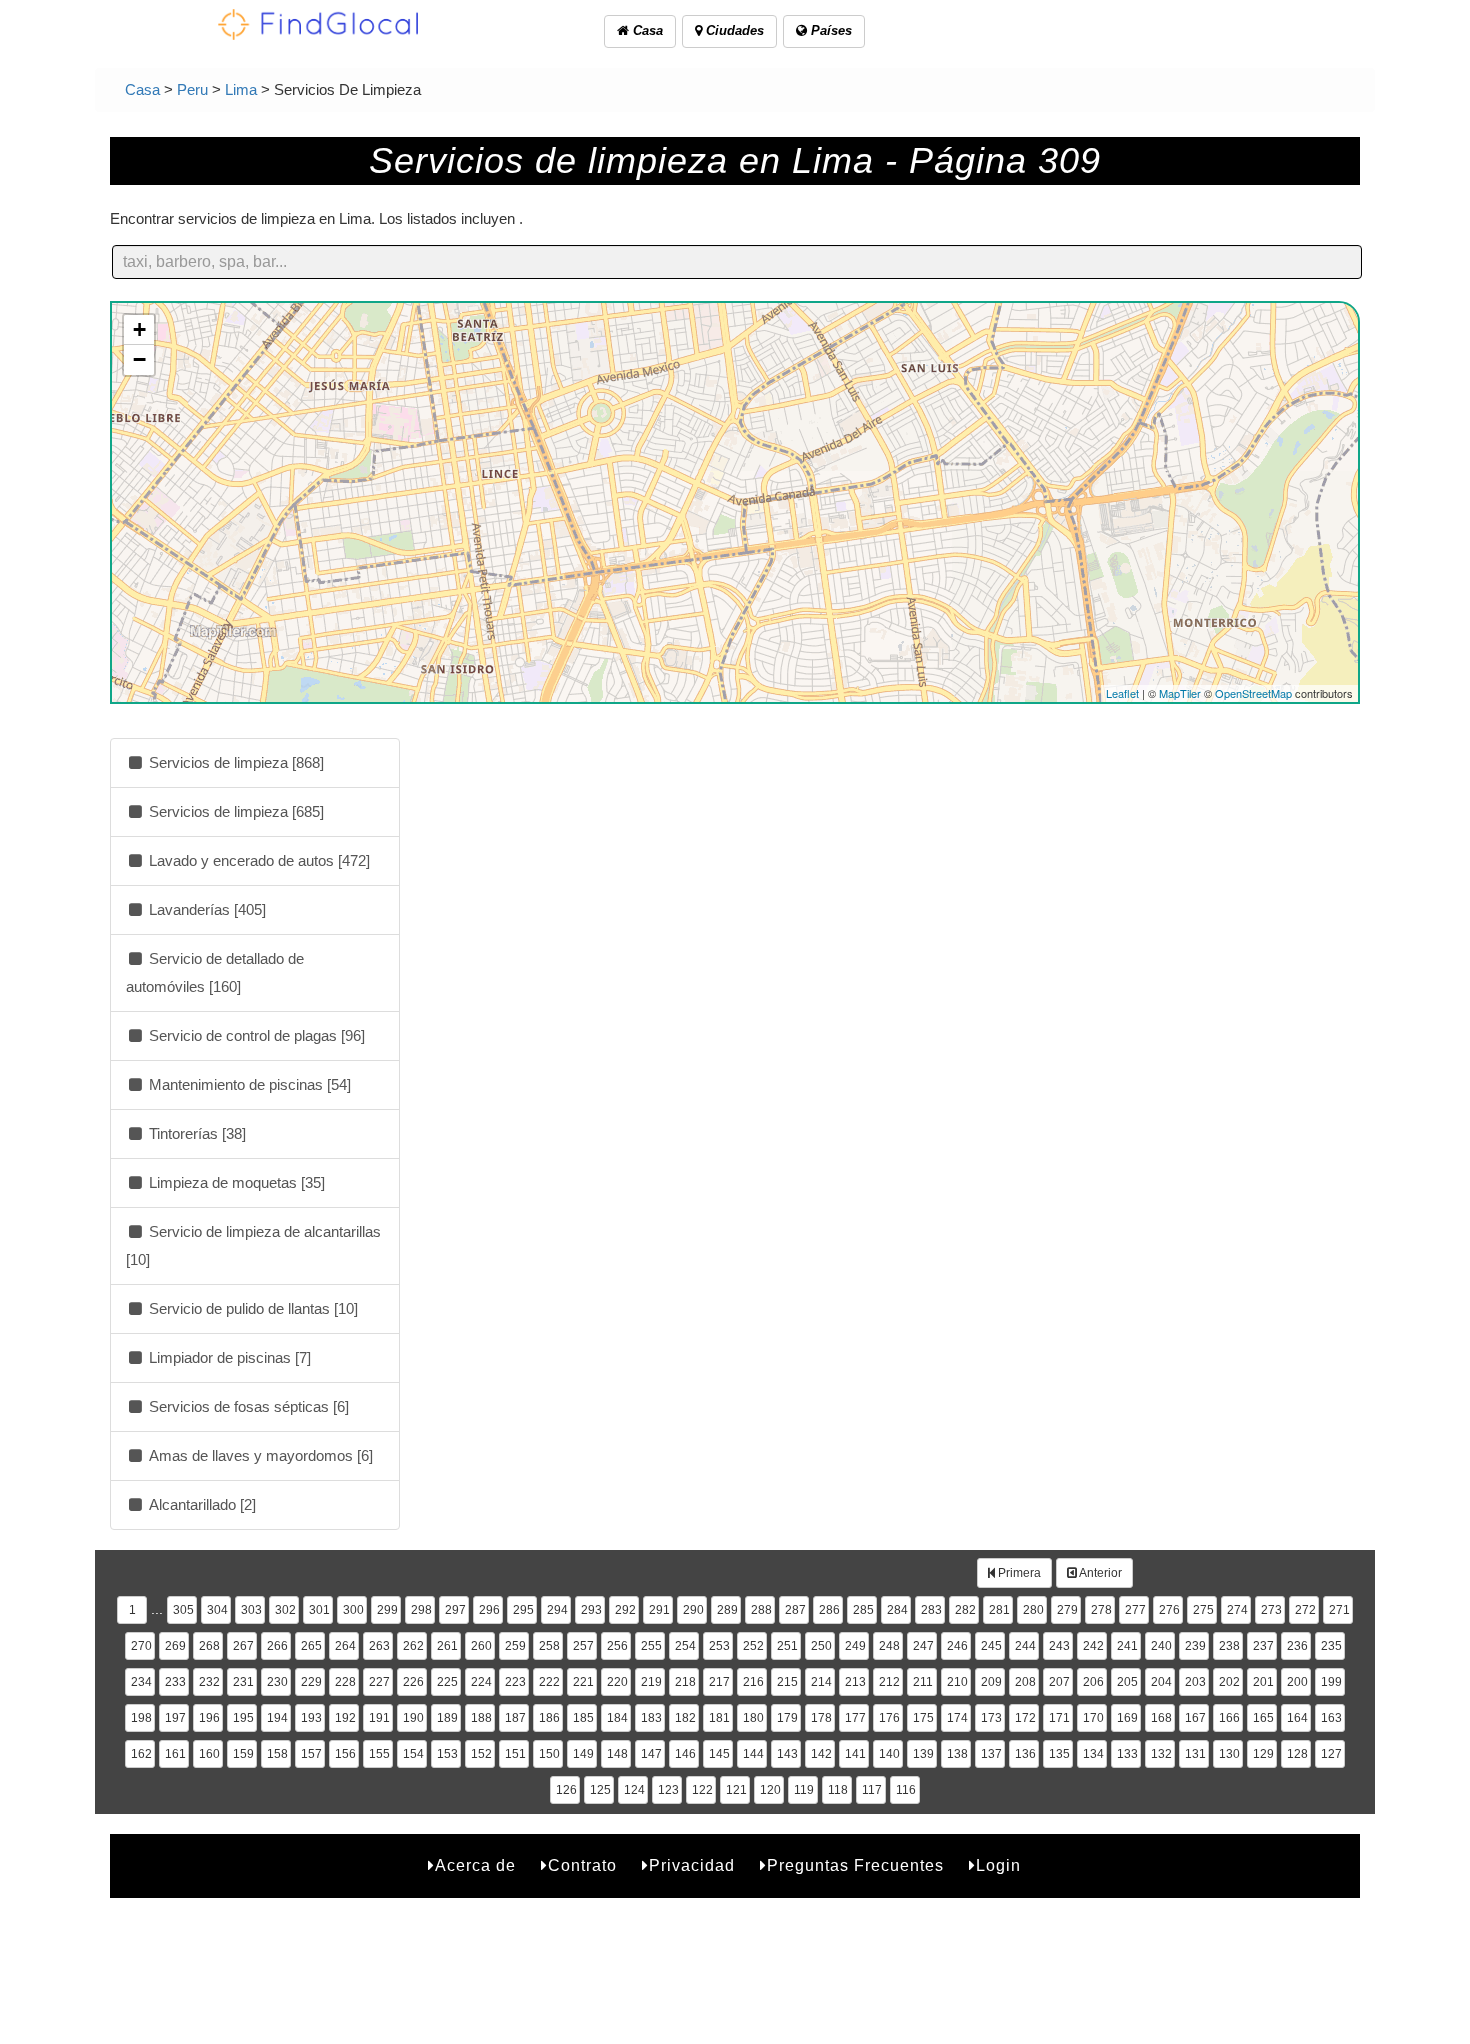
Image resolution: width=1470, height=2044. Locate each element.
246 (957, 1646)
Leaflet (1122, 693)
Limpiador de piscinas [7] (228, 1357)
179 (787, 1718)
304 (217, 1610)
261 (447, 1646)
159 (243, 1754)
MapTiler (1180, 693)
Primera (1018, 1573)
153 (447, 1754)
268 (209, 1646)
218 (685, 1682)
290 (693, 1610)
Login (998, 1865)
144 (753, 1754)
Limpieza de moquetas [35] (235, 1182)
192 (345, 1718)
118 (838, 1790)
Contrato (582, 1865)
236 (1297, 1646)
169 (1127, 1718)
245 (991, 1646)
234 (141, 1682)
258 (549, 1646)
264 (345, 1646)
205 (1127, 1682)
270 (141, 1646)
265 (311, 1646)
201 (1263, 1682)
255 (651, 1646)
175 (923, 1718)
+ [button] (139, 329)
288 (761, 1610)
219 (651, 1682)
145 (719, 1754)
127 (1331, 1754)
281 (999, 1610)
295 (523, 1610)
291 (659, 1610)
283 (931, 1610)
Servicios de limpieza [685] (234, 811)
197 (175, 1718)
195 (243, 1718)
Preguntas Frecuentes (855, 1865)
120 (770, 1790)
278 (1101, 1610)
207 (1059, 1682)
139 (923, 1754)
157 (311, 1754)
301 (319, 1610)
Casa (646, 30)
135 (1059, 1754)
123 (668, 1790)
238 (1229, 1646)
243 (1059, 1646)
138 (957, 1754)
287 (795, 1610)
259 (515, 1646)
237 (1263, 1646)
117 (872, 1790)
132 (1161, 1754)
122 (702, 1790)
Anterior (1099, 1573)
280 (1033, 1610)
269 (175, 1646)
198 (141, 1718)
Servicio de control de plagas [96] (255, 1035)
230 (277, 1682)
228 (345, 1682)
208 (1025, 1682)
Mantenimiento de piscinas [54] (248, 1084)
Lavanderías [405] (205, 909)
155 (379, 1754)
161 (175, 1754)
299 (387, 1610)
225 (447, 1682)
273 (1271, 1610)
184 (617, 1718)
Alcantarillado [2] (200, 1504)
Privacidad (692, 1865)
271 (1339, 1610)
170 (1093, 1718)
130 (1229, 1754)
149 (583, 1754)
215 (787, 1682)
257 (583, 1646)
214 (821, 1682)
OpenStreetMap (1253, 693)
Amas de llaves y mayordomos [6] (259, 1455)
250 (821, 1646)
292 (625, 1610)
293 (591, 1610)
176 (889, 1718)
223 (515, 1682)
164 (1297, 1718)
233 (175, 1682)
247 (923, 1646)
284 (897, 1610)
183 (651, 1718)
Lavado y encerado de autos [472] (257, 860)
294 (557, 1610)
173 (991, 1718)
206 (1093, 1682)
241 (1127, 1646)
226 (413, 1682)
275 (1203, 1610)
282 (965, 1610)
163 (1331, 1718)
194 (277, 1718)
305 (183, 1610)
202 (1229, 1682)
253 (719, 1646)
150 (549, 1754)
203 (1195, 1682)
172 (1025, 1718)
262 (413, 1646)
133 (1127, 1754)
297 (455, 1610)
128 (1297, 1754)
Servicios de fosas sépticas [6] (247, 1406)
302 (285, 1610)
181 (719, 1718)
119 (804, 1790)
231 (243, 1682)
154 (413, 1754)
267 (243, 1646)
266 (277, 1646)
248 (889, 1646)
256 (617, 1646)
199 (1331, 1682)
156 (345, 1754)
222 (549, 1682)
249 (855, 1646)
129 (1263, 1754)
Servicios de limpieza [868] (234, 762)
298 (421, 1610)
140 (889, 1754)
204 (1161, 1682)
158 (277, 1754)
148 (617, 1754)
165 (1263, 1718)
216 (753, 1682)
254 (685, 1646)
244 (1025, 1646)
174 (957, 1718)
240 (1161, 1646)
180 (753, 1718)
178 (821, 1718)
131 (1195, 1754)
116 (906, 1790)
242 (1093, 1646)
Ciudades (733, 30)
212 (889, 1682)
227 (379, 1682)
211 (923, 1682)
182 (685, 1718)
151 (515, 1754)
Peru (192, 89)
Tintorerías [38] (195, 1133)
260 (481, 1646)
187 (515, 1718)
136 (1025, 1754)
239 (1195, 1646)
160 (209, 1754)
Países (829, 30)
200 (1297, 1682)
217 (719, 1682)
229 (311, 1682)
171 (1059, 1718)
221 (583, 1682)
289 (727, 1610)
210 (957, 1682)
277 (1135, 1610)
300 (353, 1610)
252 (753, 1646)
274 (1237, 1610)
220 (617, 1682)
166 (1229, 1718)
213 (855, 1682)
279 (1067, 1610)
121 (736, 1790)
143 (787, 1754)
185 (583, 1718)
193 (311, 1718)
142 (821, 1754)
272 (1305, 1610)
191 (379, 1718)
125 (600, 1790)
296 (489, 1610)
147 (651, 1754)
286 (829, 1610)
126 (566, 1790)
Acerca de (475, 1865)
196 (209, 1718)
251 (787, 1646)
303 (251, 1610)
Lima (241, 89)
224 (481, 1682)
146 (685, 1754)
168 (1161, 1718)
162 (141, 1754)
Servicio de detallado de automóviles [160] (215, 972)
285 (863, 1610)
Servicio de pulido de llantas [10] (251, 1308)
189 (447, 1718)
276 (1169, 1610)
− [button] (139, 359)
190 (413, 1718)
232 (209, 1682)
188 (481, 1718)
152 (481, 1754)
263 (379, 1646)
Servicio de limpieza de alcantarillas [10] (253, 1245)
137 (991, 1754)
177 (855, 1718)
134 (1093, 1754)
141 (855, 1754)
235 (1331, 1646)
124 (634, 1790)
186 (549, 1718)
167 (1195, 1718)
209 (991, 1682)
